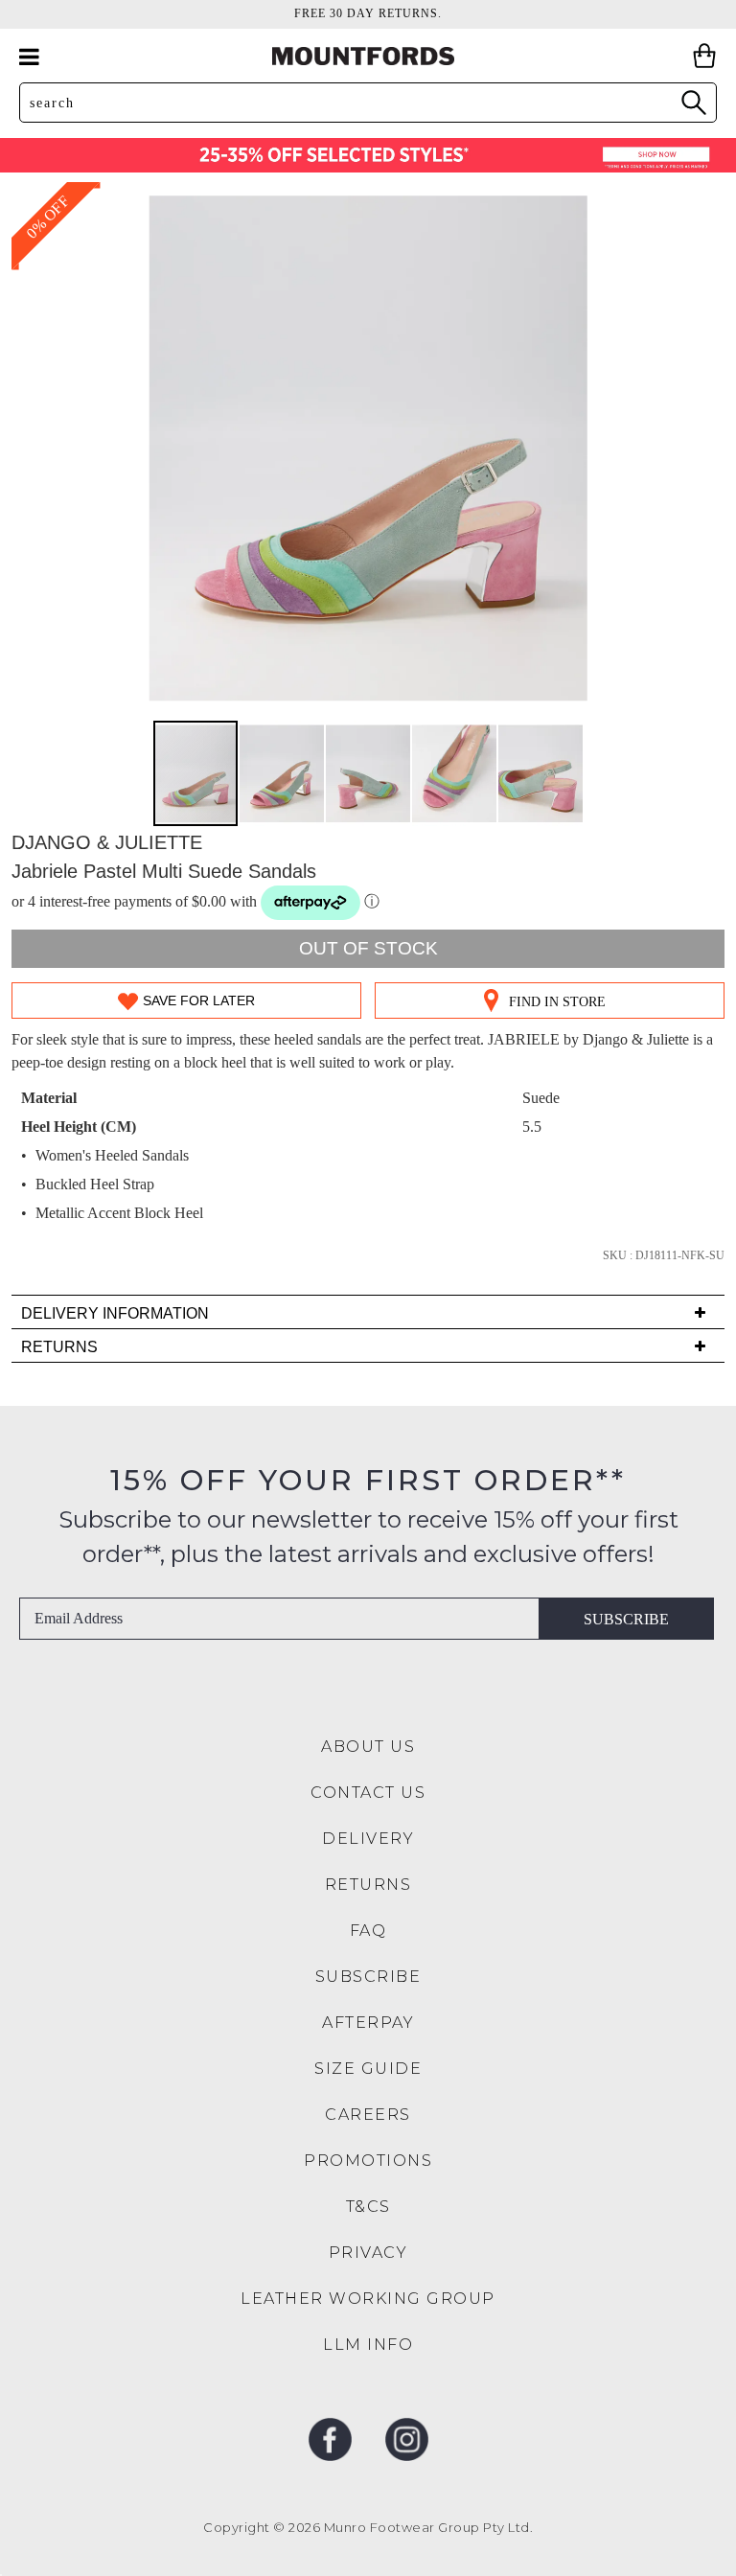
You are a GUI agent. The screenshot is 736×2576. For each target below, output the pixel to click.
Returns (368, 1885)
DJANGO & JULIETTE (107, 842)
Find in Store (557, 1002)
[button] (283, 773)
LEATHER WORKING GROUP (368, 2299)
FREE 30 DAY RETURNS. (368, 13)
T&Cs (368, 2207)
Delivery (368, 1839)
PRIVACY (368, 2253)
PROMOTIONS (368, 2161)
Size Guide (368, 2069)
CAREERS (368, 2115)
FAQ (368, 1931)
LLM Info (368, 2345)
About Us (368, 1747)
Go (693, 102)
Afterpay (368, 2023)
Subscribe (626, 1619)
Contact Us (368, 1793)
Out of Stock (368, 948)
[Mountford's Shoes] (368, 56)
